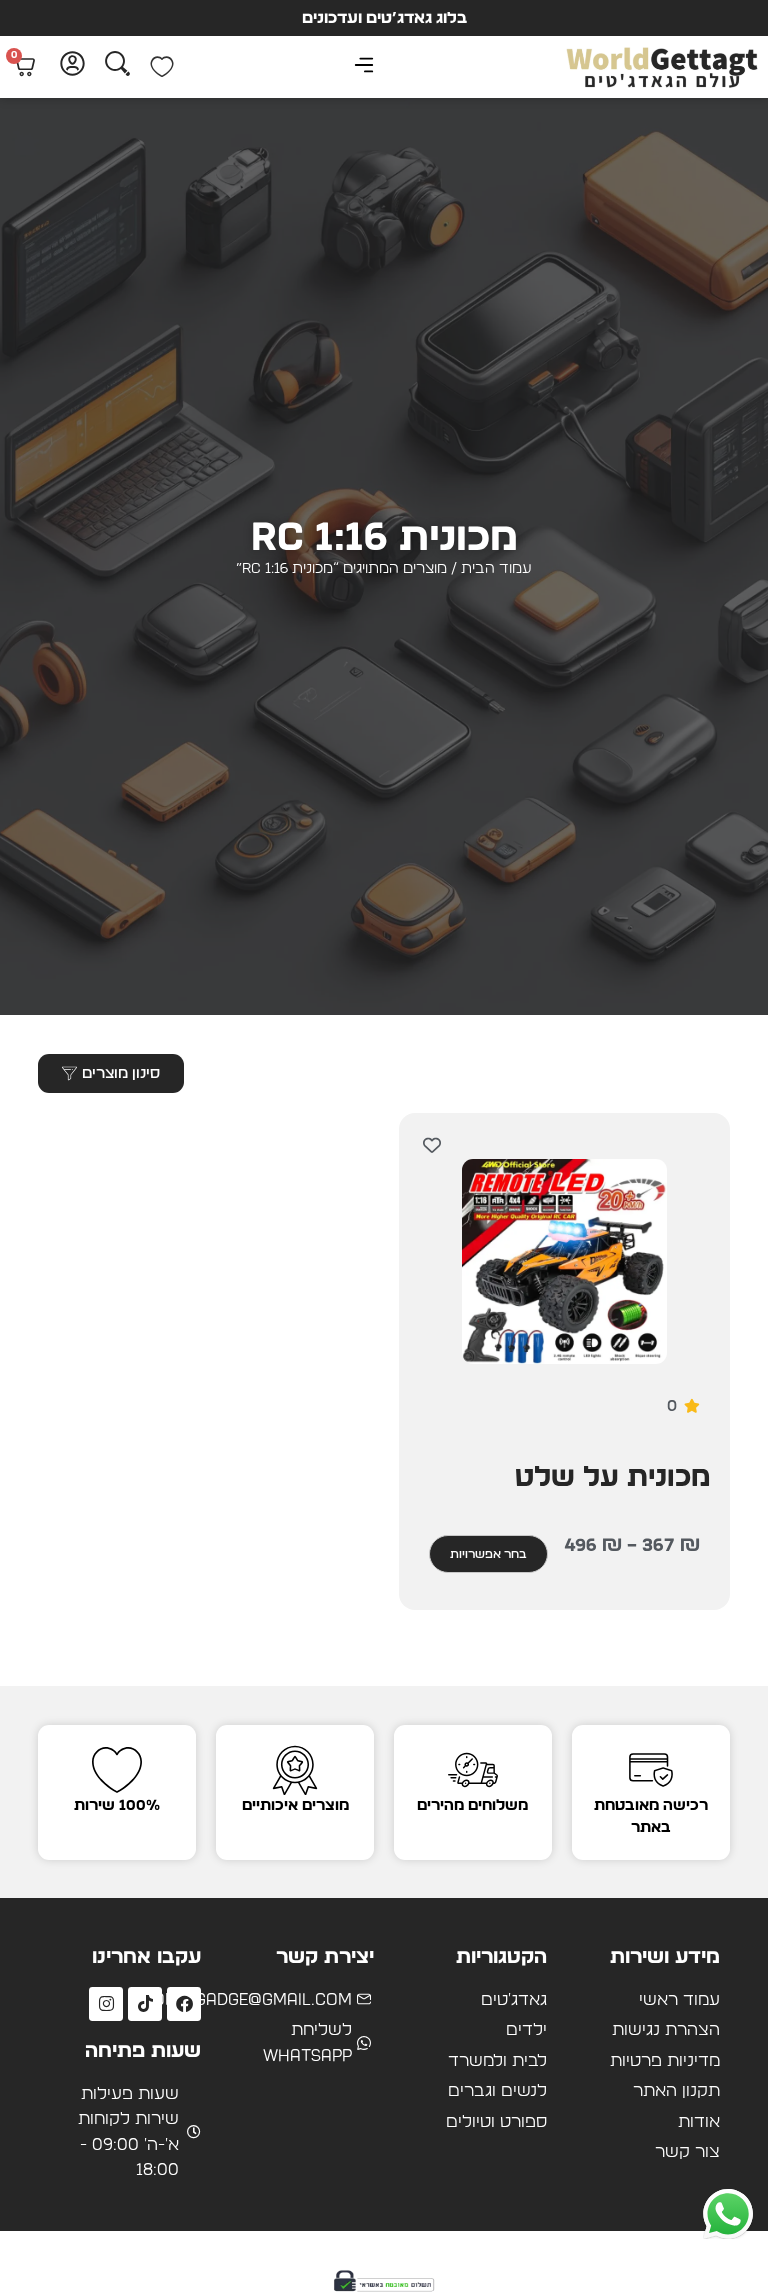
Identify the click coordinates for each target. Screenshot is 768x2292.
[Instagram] (106, 2004)
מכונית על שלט (612, 1478)
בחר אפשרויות (488, 1554)
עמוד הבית (496, 568)
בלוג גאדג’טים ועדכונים (384, 18)
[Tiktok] (145, 2004)
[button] (364, 67)
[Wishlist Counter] (162, 67)
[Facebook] (184, 2004)
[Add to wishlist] (431, 1145)
